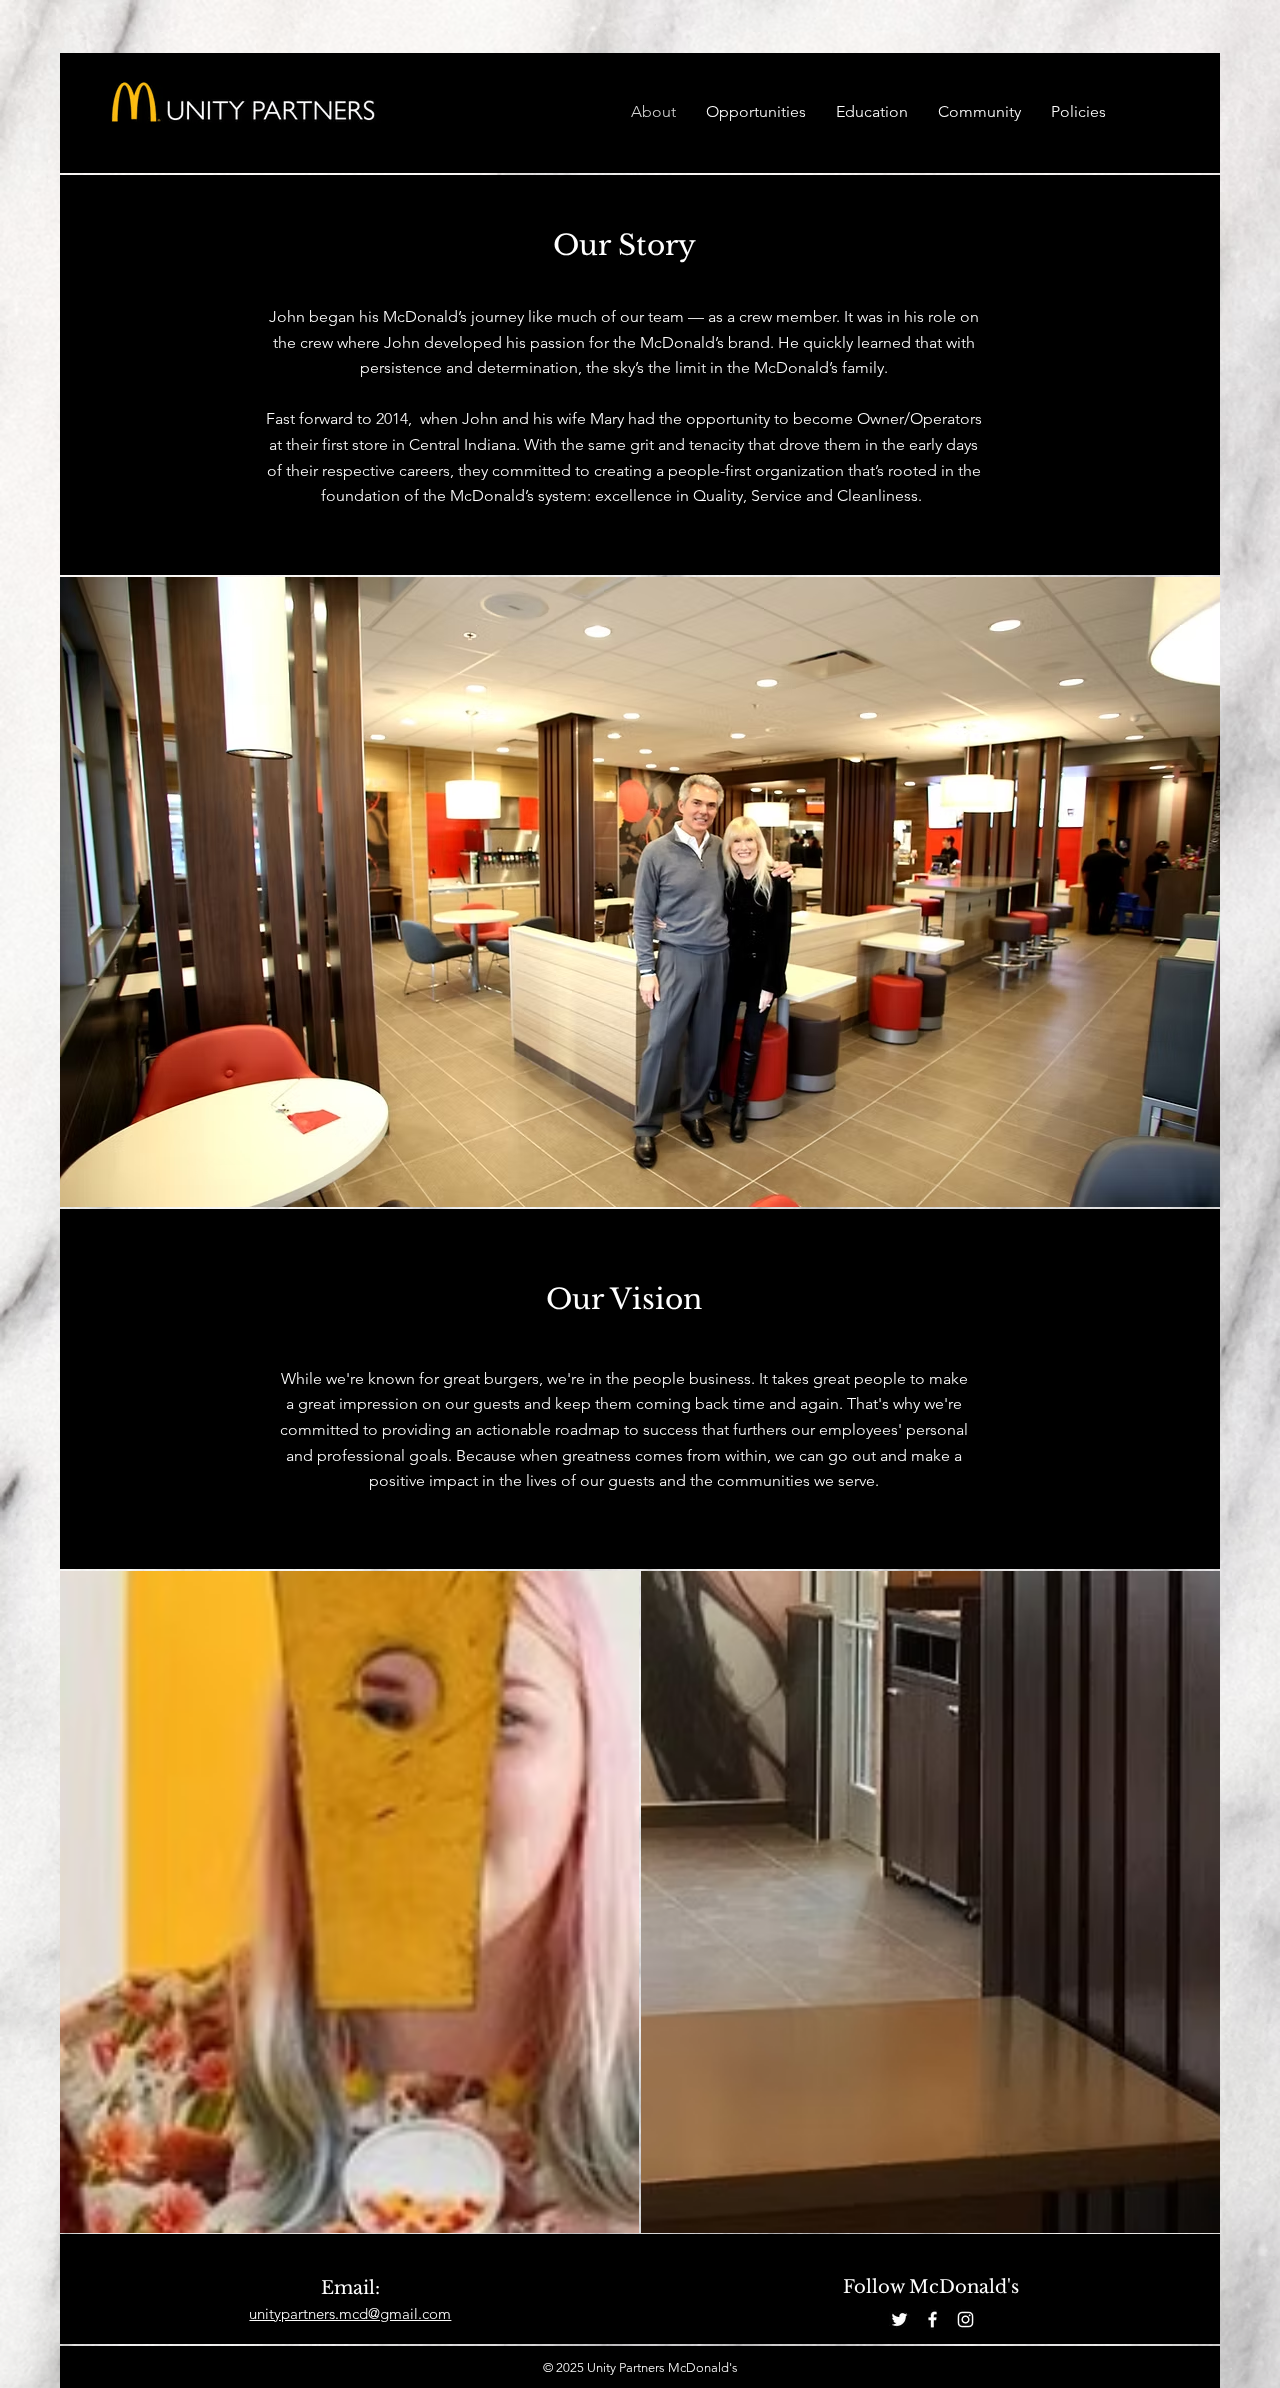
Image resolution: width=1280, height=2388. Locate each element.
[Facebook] (932, 2319)
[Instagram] (965, 2319)
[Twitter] (899, 2319)
